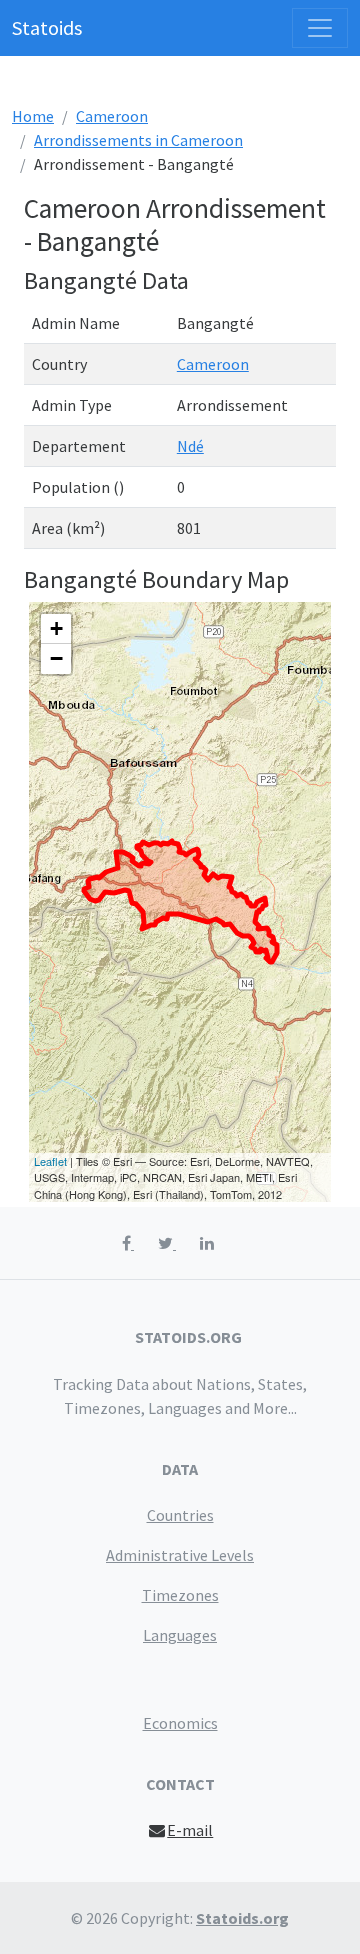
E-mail (190, 1830)
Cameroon (112, 116)
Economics (180, 1723)
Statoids (47, 27)
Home (33, 116)
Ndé (190, 446)
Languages (180, 1635)
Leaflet (50, 1161)
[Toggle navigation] (320, 28)
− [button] (56, 658)
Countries (180, 1515)
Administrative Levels (180, 1555)
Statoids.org (242, 1918)
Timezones (180, 1595)
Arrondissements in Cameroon (138, 140)
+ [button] (56, 628)
